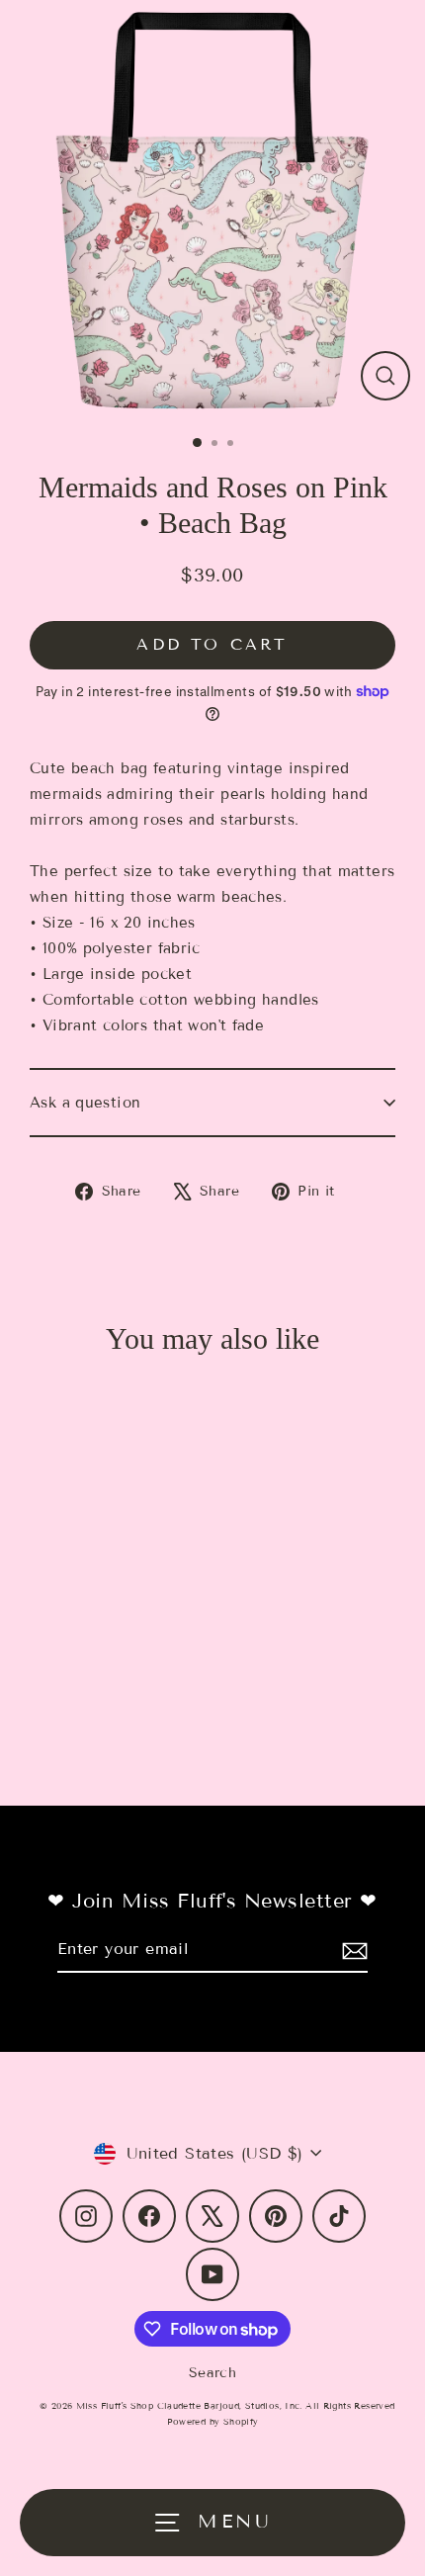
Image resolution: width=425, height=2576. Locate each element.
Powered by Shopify (213, 2422)
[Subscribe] (352, 1950)
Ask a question (85, 1103)
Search (212, 2373)
